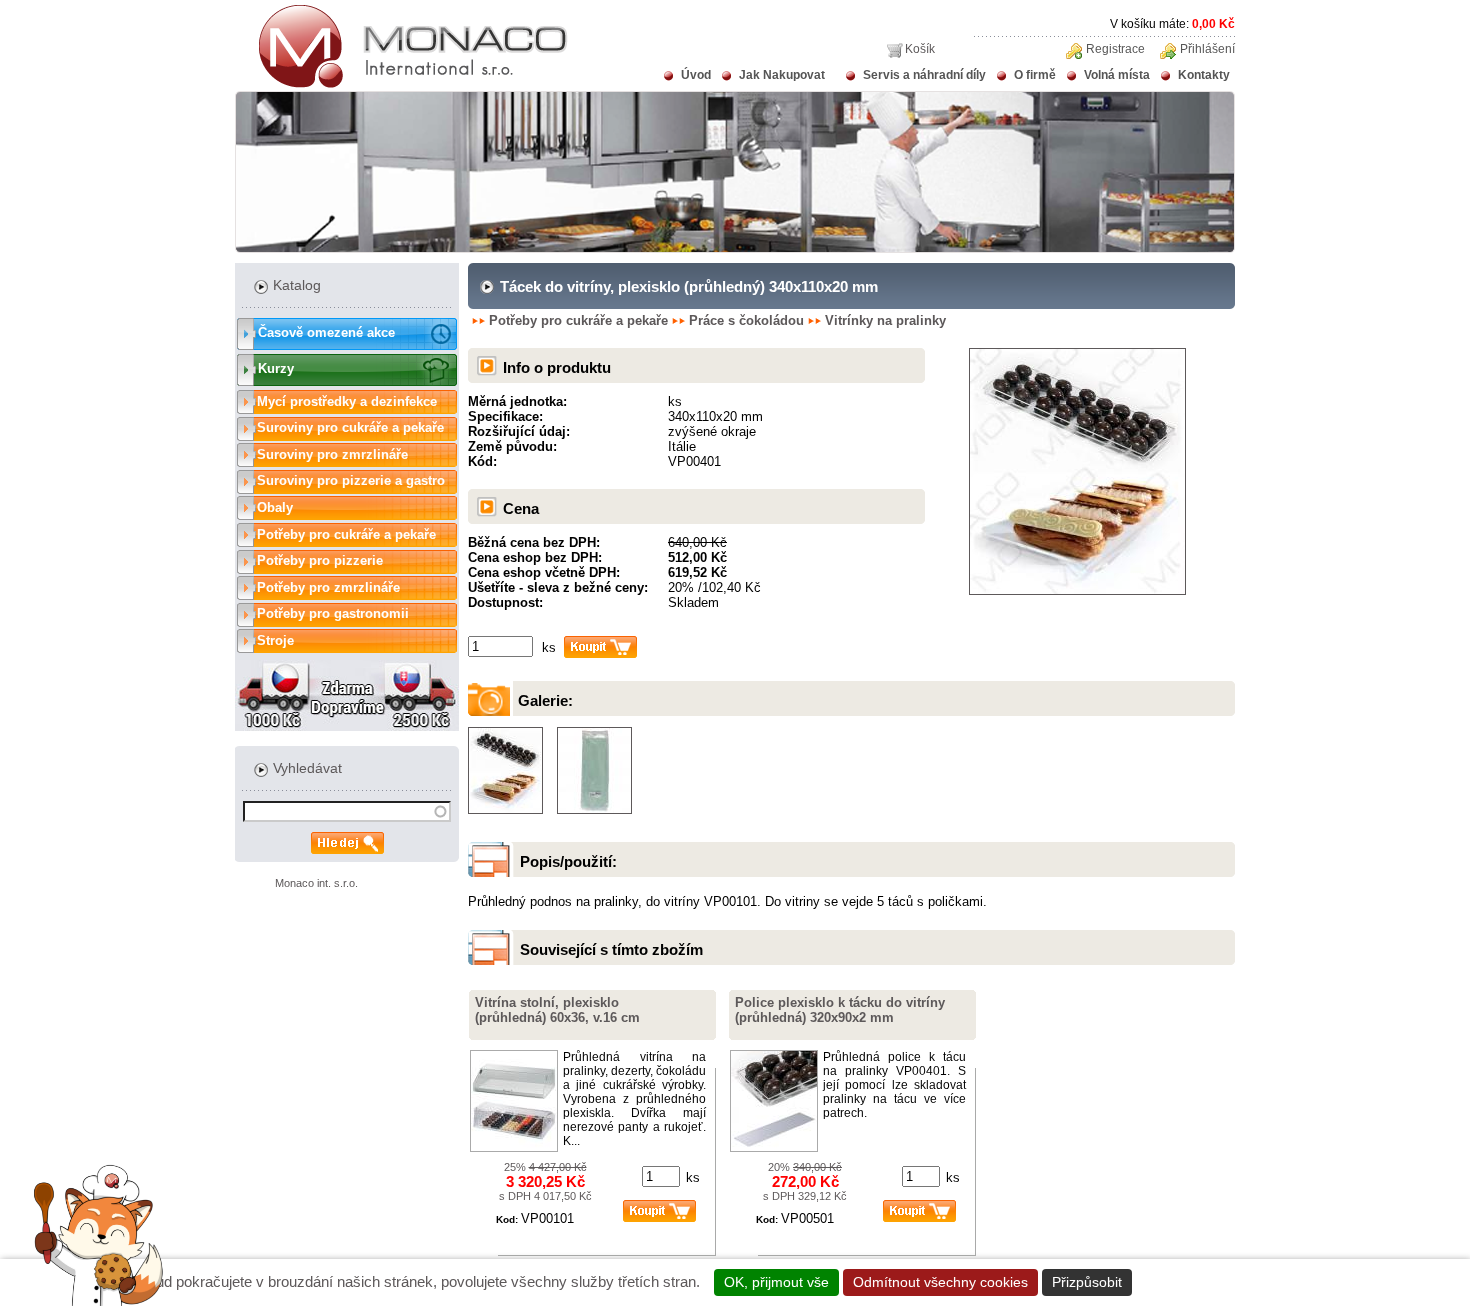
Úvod (696, 75)
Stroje (275, 640)
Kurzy (276, 368)
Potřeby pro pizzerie (320, 560)
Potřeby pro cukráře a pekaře (346, 534)
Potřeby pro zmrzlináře (328, 587)
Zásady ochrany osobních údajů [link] (1243, 1282)
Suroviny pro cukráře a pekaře (350, 427)
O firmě (1035, 75)
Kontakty (1204, 75)
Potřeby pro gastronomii (333, 613)
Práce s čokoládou (746, 320)
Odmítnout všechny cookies (940, 1282)
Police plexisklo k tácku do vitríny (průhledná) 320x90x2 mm (840, 1010)
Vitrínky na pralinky (885, 320)
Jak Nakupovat (782, 75)
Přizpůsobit (1087, 1282)
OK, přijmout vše (776, 1282)
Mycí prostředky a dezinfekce (347, 401)
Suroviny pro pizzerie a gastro (351, 480)
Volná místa (1117, 75)
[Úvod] (401, 84)
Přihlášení (1207, 49)
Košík (920, 49)
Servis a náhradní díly (924, 75)
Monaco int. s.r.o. (316, 883)
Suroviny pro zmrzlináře (332, 454)
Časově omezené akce (326, 332)
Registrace (1115, 49)
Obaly (275, 507)
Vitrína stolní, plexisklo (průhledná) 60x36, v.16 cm (557, 1010)
